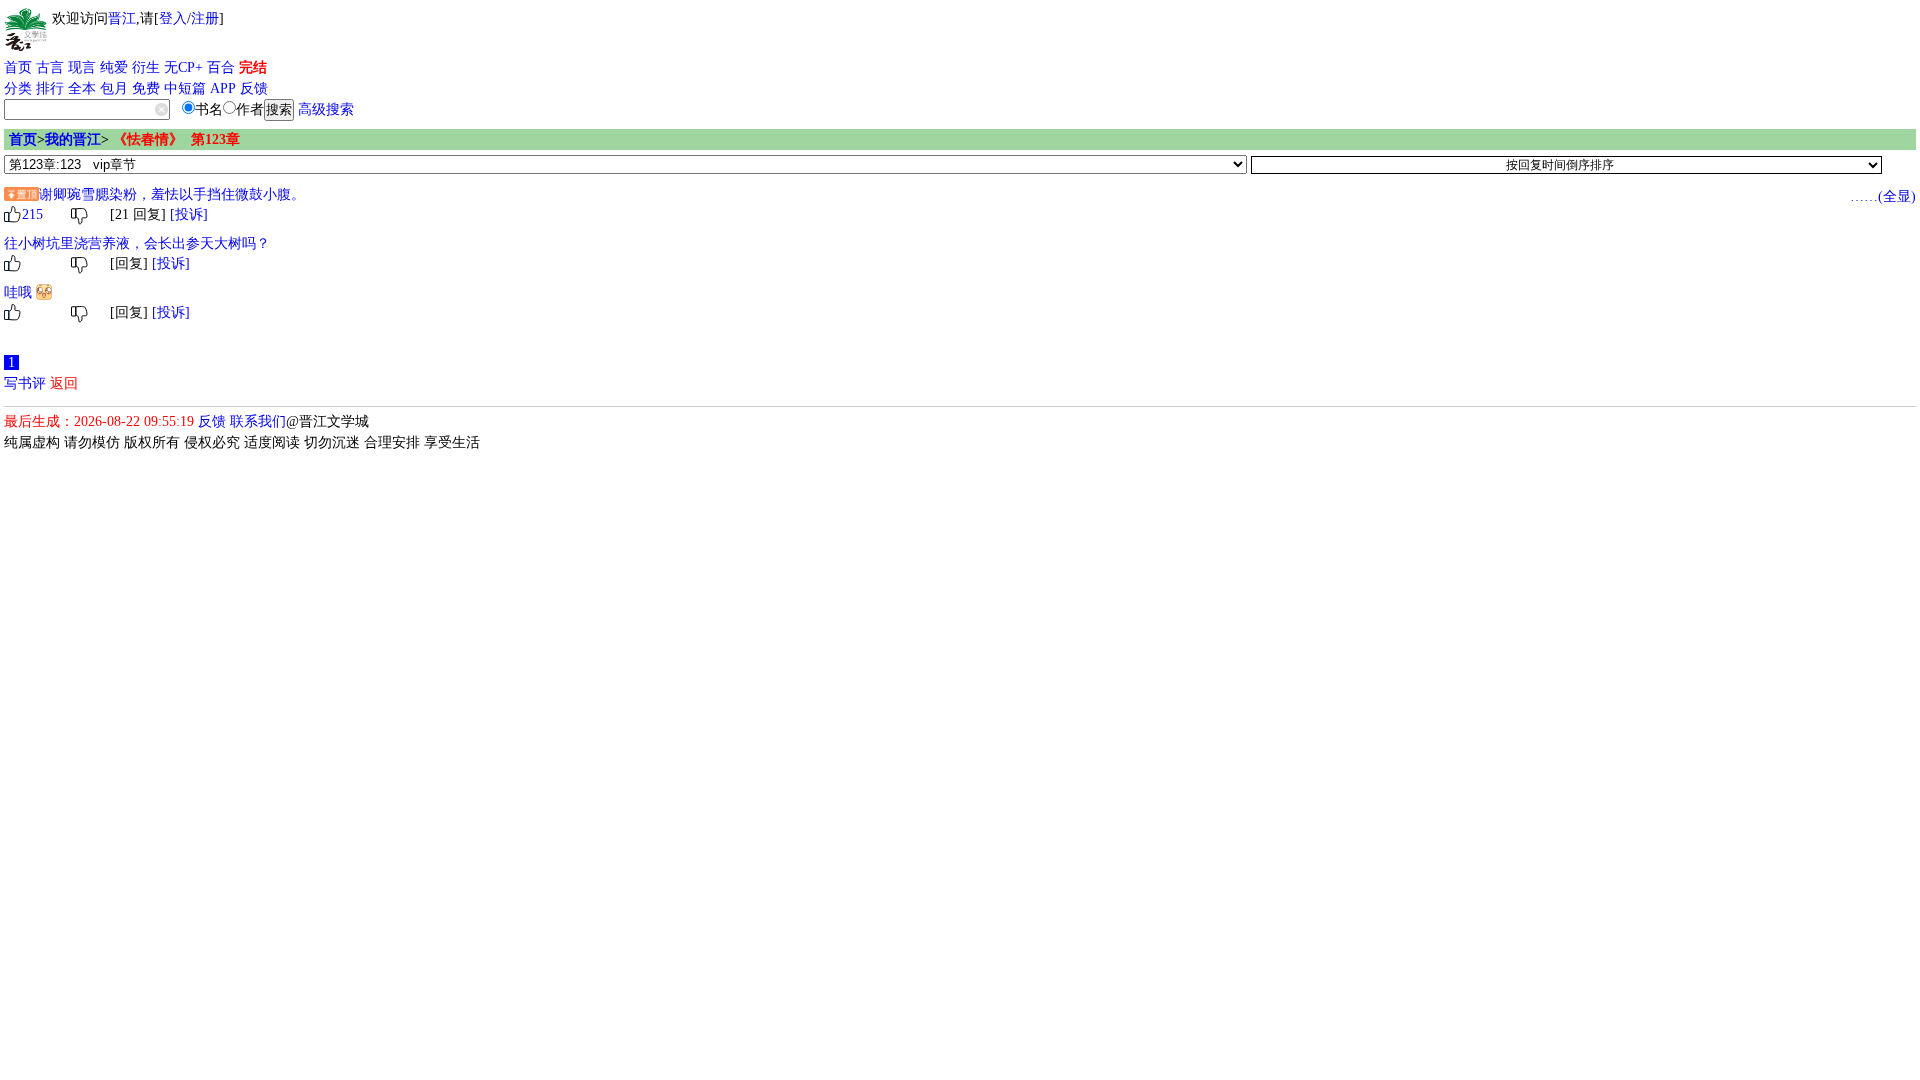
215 (32, 214)
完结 (253, 67)
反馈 (254, 88)
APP (223, 88)
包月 (114, 88)
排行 (50, 88)
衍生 (146, 67)
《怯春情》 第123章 (176, 139)
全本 (82, 88)
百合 (221, 67)
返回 (64, 383)
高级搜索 (326, 109)
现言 (82, 67)
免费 (146, 88)
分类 (18, 88)
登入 (173, 18)
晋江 (122, 18)
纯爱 (114, 67)
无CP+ (183, 67)
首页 (18, 67)
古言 (50, 67)
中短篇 (185, 88)
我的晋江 (73, 139)
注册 (205, 18)
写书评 (25, 383)
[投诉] (189, 214)
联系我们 (258, 421)
